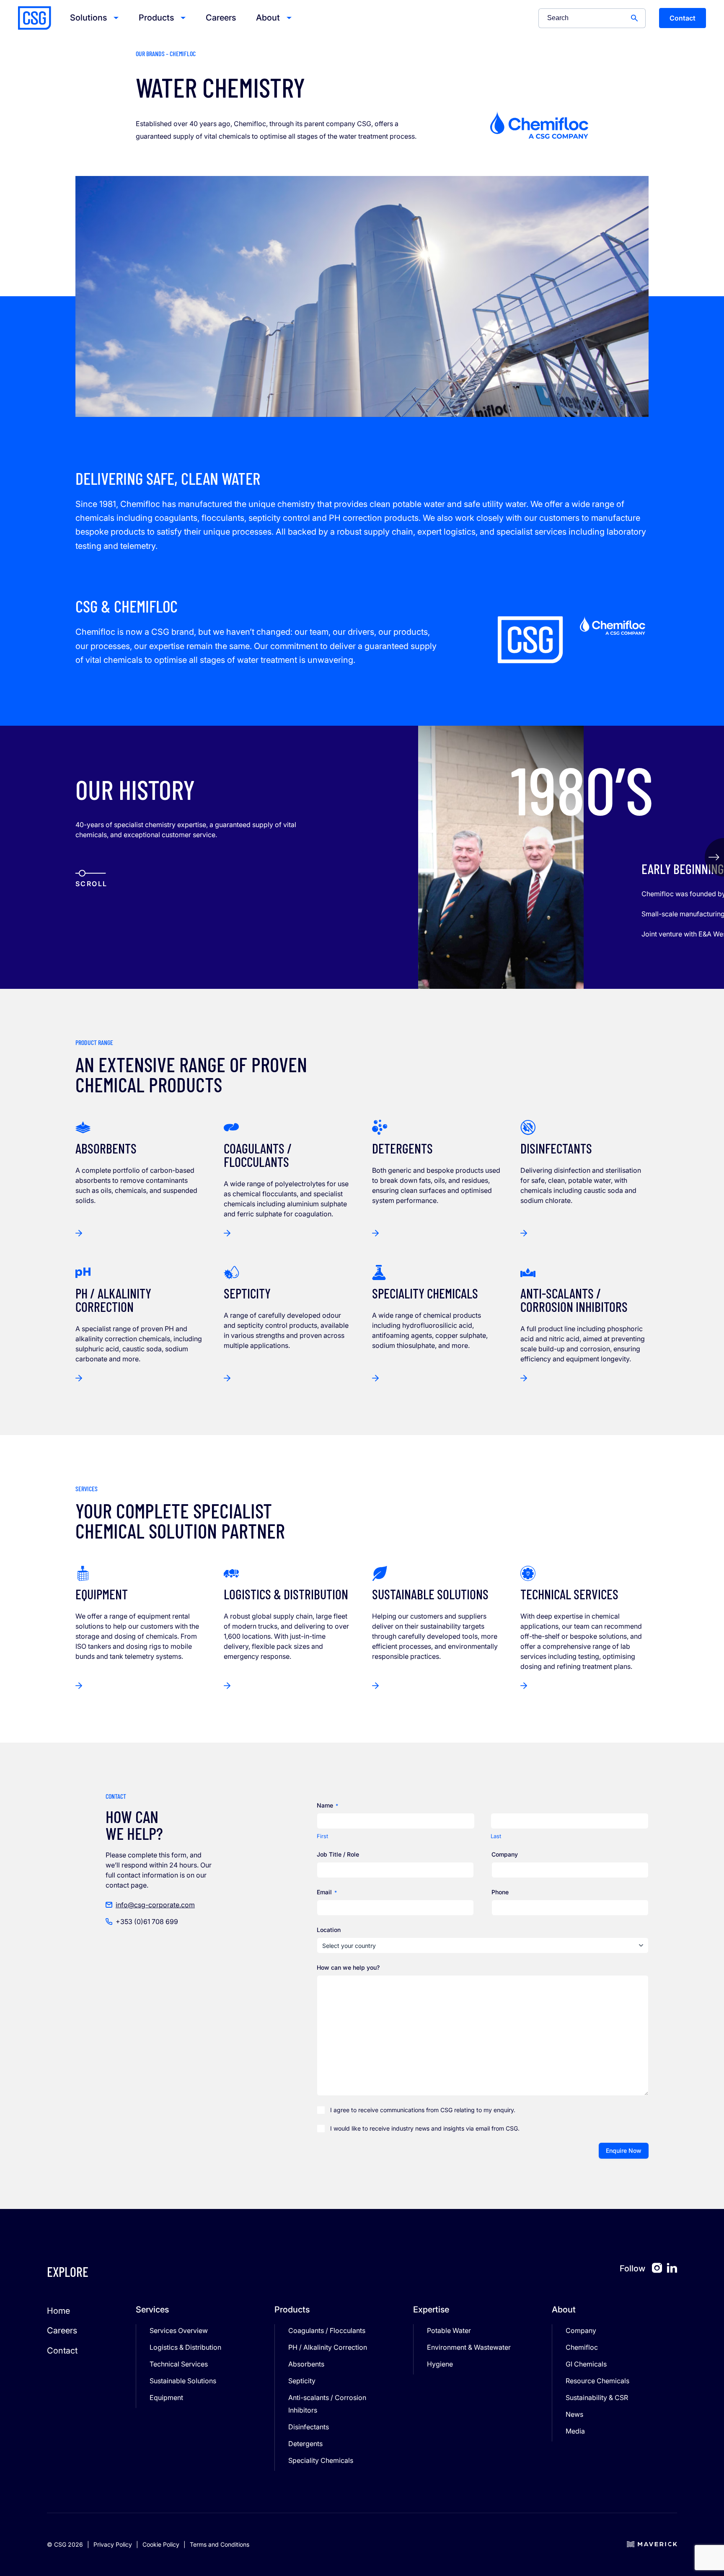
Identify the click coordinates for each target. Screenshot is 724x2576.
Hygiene (440, 2364)
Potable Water (449, 2330)
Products (156, 18)
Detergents (305, 2444)
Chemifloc (582, 2347)
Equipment (166, 2398)
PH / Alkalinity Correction (328, 2347)
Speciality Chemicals (321, 2460)
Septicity (302, 2381)
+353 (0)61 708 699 (147, 1922)
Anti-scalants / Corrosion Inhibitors (327, 2404)
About (268, 18)
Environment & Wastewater (469, 2347)
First (322, 1836)
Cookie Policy (161, 2544)
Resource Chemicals (597, 2381)
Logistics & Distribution (185, 2347)
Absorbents (306, 2364)
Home (58, 2311)
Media (575, 2431)
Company (581, 2330)
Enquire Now (624, 2151)
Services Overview (179, 2330)
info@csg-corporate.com (155, 1905)
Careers (221, 18)
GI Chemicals (586, 2364)
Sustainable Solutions (183, 2381)
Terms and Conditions (220, 2544)
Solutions (88, 18)
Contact (683, 18)
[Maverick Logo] (652, 2545)
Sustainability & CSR (597, 2398)
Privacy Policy (113, 2544)
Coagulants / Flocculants (327, 2330)
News (574, 2414)
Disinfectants (309, 2427)
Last (496, 1836)
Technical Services (179, 2364)
